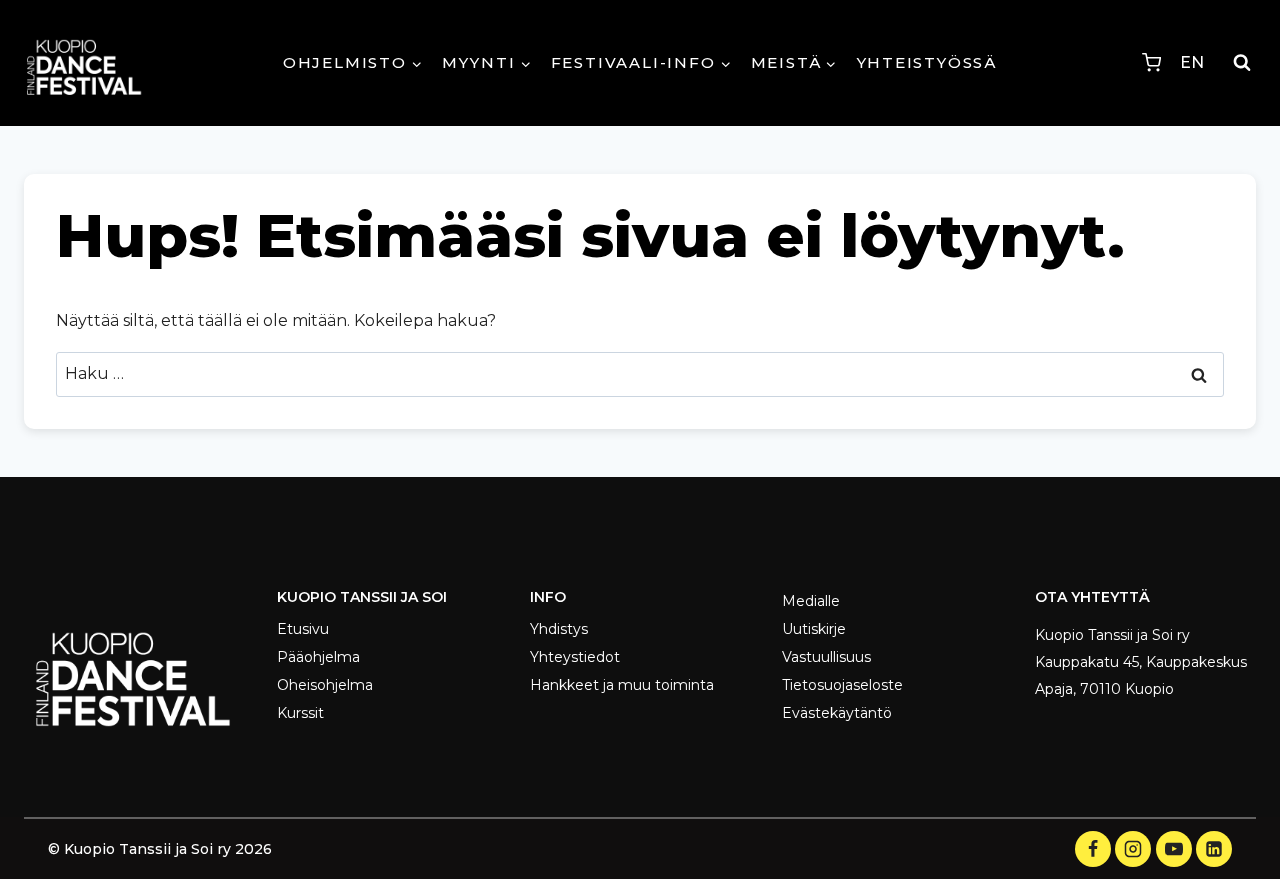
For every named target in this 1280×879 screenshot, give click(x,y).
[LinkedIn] (1214, 849)
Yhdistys (559, 629)
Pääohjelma (318, 657)
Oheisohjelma (325, 685)
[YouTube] (1174, 849)
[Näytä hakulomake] (1242, 63)
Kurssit (300, 713)
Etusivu (303, 629)
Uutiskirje (814, 629)
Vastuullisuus (826, 657)
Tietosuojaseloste (842, 685)
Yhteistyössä (927, 62)
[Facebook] (1093, 849)
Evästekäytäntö (837, 713)
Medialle (811, 601)
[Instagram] (1133, 849)
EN (1192, 62)
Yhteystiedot (575, 657)
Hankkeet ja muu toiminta (622, 685)
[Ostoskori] (1151, 62)
